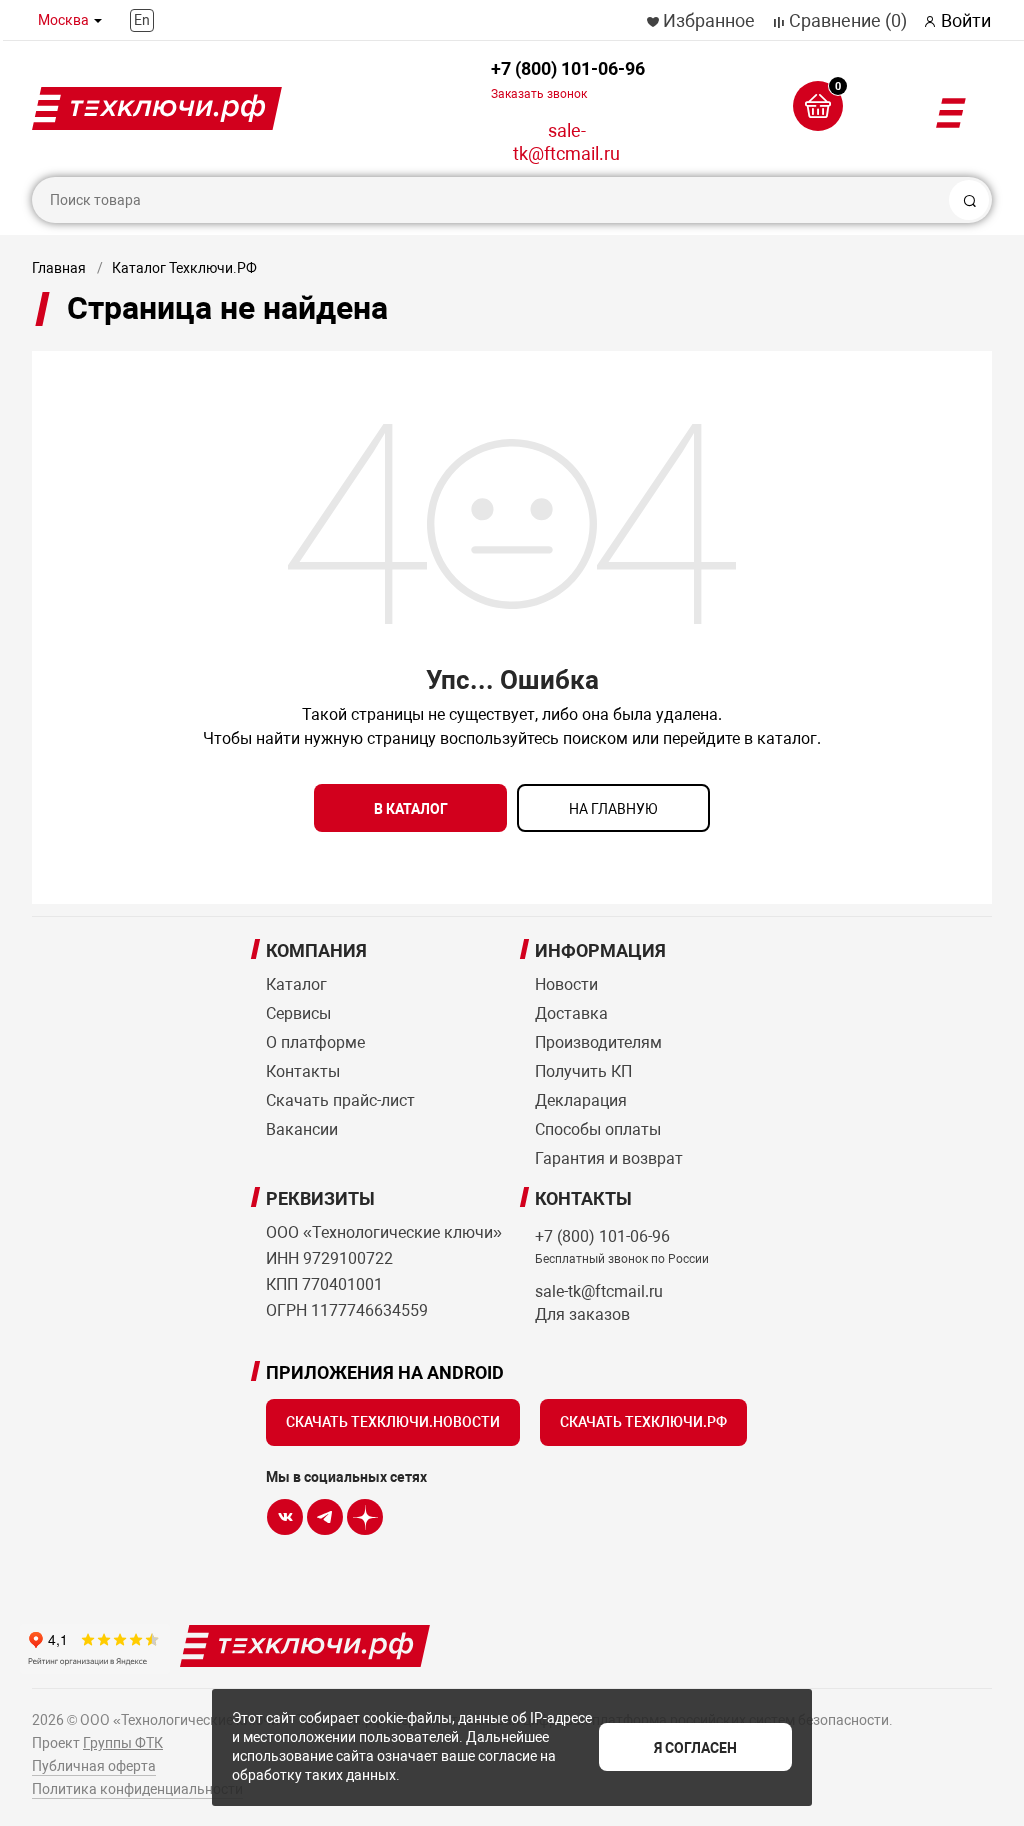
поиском (595, 738)
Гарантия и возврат (609, 1158)
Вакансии (302, 1129)
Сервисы (298, 1013)
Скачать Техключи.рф (643, 1422)
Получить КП (583, 1071)
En (142, 20)
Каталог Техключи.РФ (184, 268)
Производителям (598, 1042)
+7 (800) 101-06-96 (568, 79)
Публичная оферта (94, 1766)
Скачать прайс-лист (340, 1100)
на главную (613, 809)
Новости (566, 984)
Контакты (303, 1071)
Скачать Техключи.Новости (393, 1422)
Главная (59, 268)
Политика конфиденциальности (137, 1789)
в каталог (411, 809)
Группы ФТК (123, 1743)
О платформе (315, 1042)
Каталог (296, 984)
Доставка (571, 1013)
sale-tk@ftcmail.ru (566, 142)
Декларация (581, 1100)
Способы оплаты (598, 1129)
